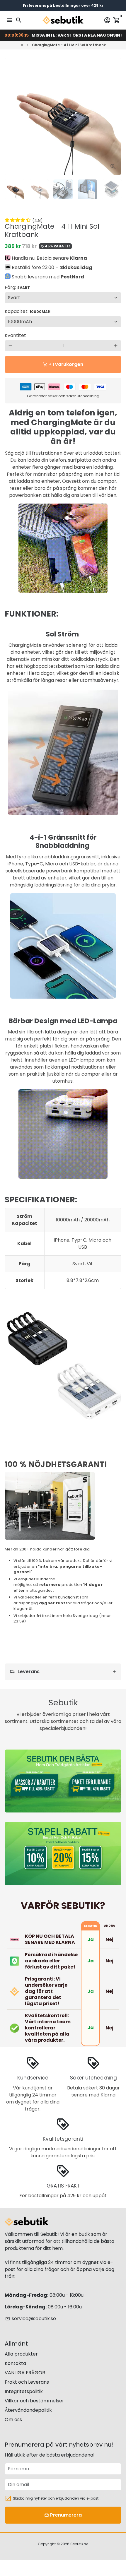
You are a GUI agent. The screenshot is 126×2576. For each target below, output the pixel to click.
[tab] (63, 1672)
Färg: (17, 287)
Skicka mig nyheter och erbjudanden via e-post (56, 2498)
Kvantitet (15, 335)
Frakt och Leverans (27, 2382)
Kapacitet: (28, 311)
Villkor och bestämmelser (34, 2401)
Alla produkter (21, 2354)
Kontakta (15, 2363)
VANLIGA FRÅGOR (25, 2373)
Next (116, 117)
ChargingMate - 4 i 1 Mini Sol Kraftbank (69, 45)
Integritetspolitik (24, 2391)
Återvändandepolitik (28, 2410)
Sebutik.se (79, 2544)
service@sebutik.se (31, 2319)
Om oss (13, 2420)
